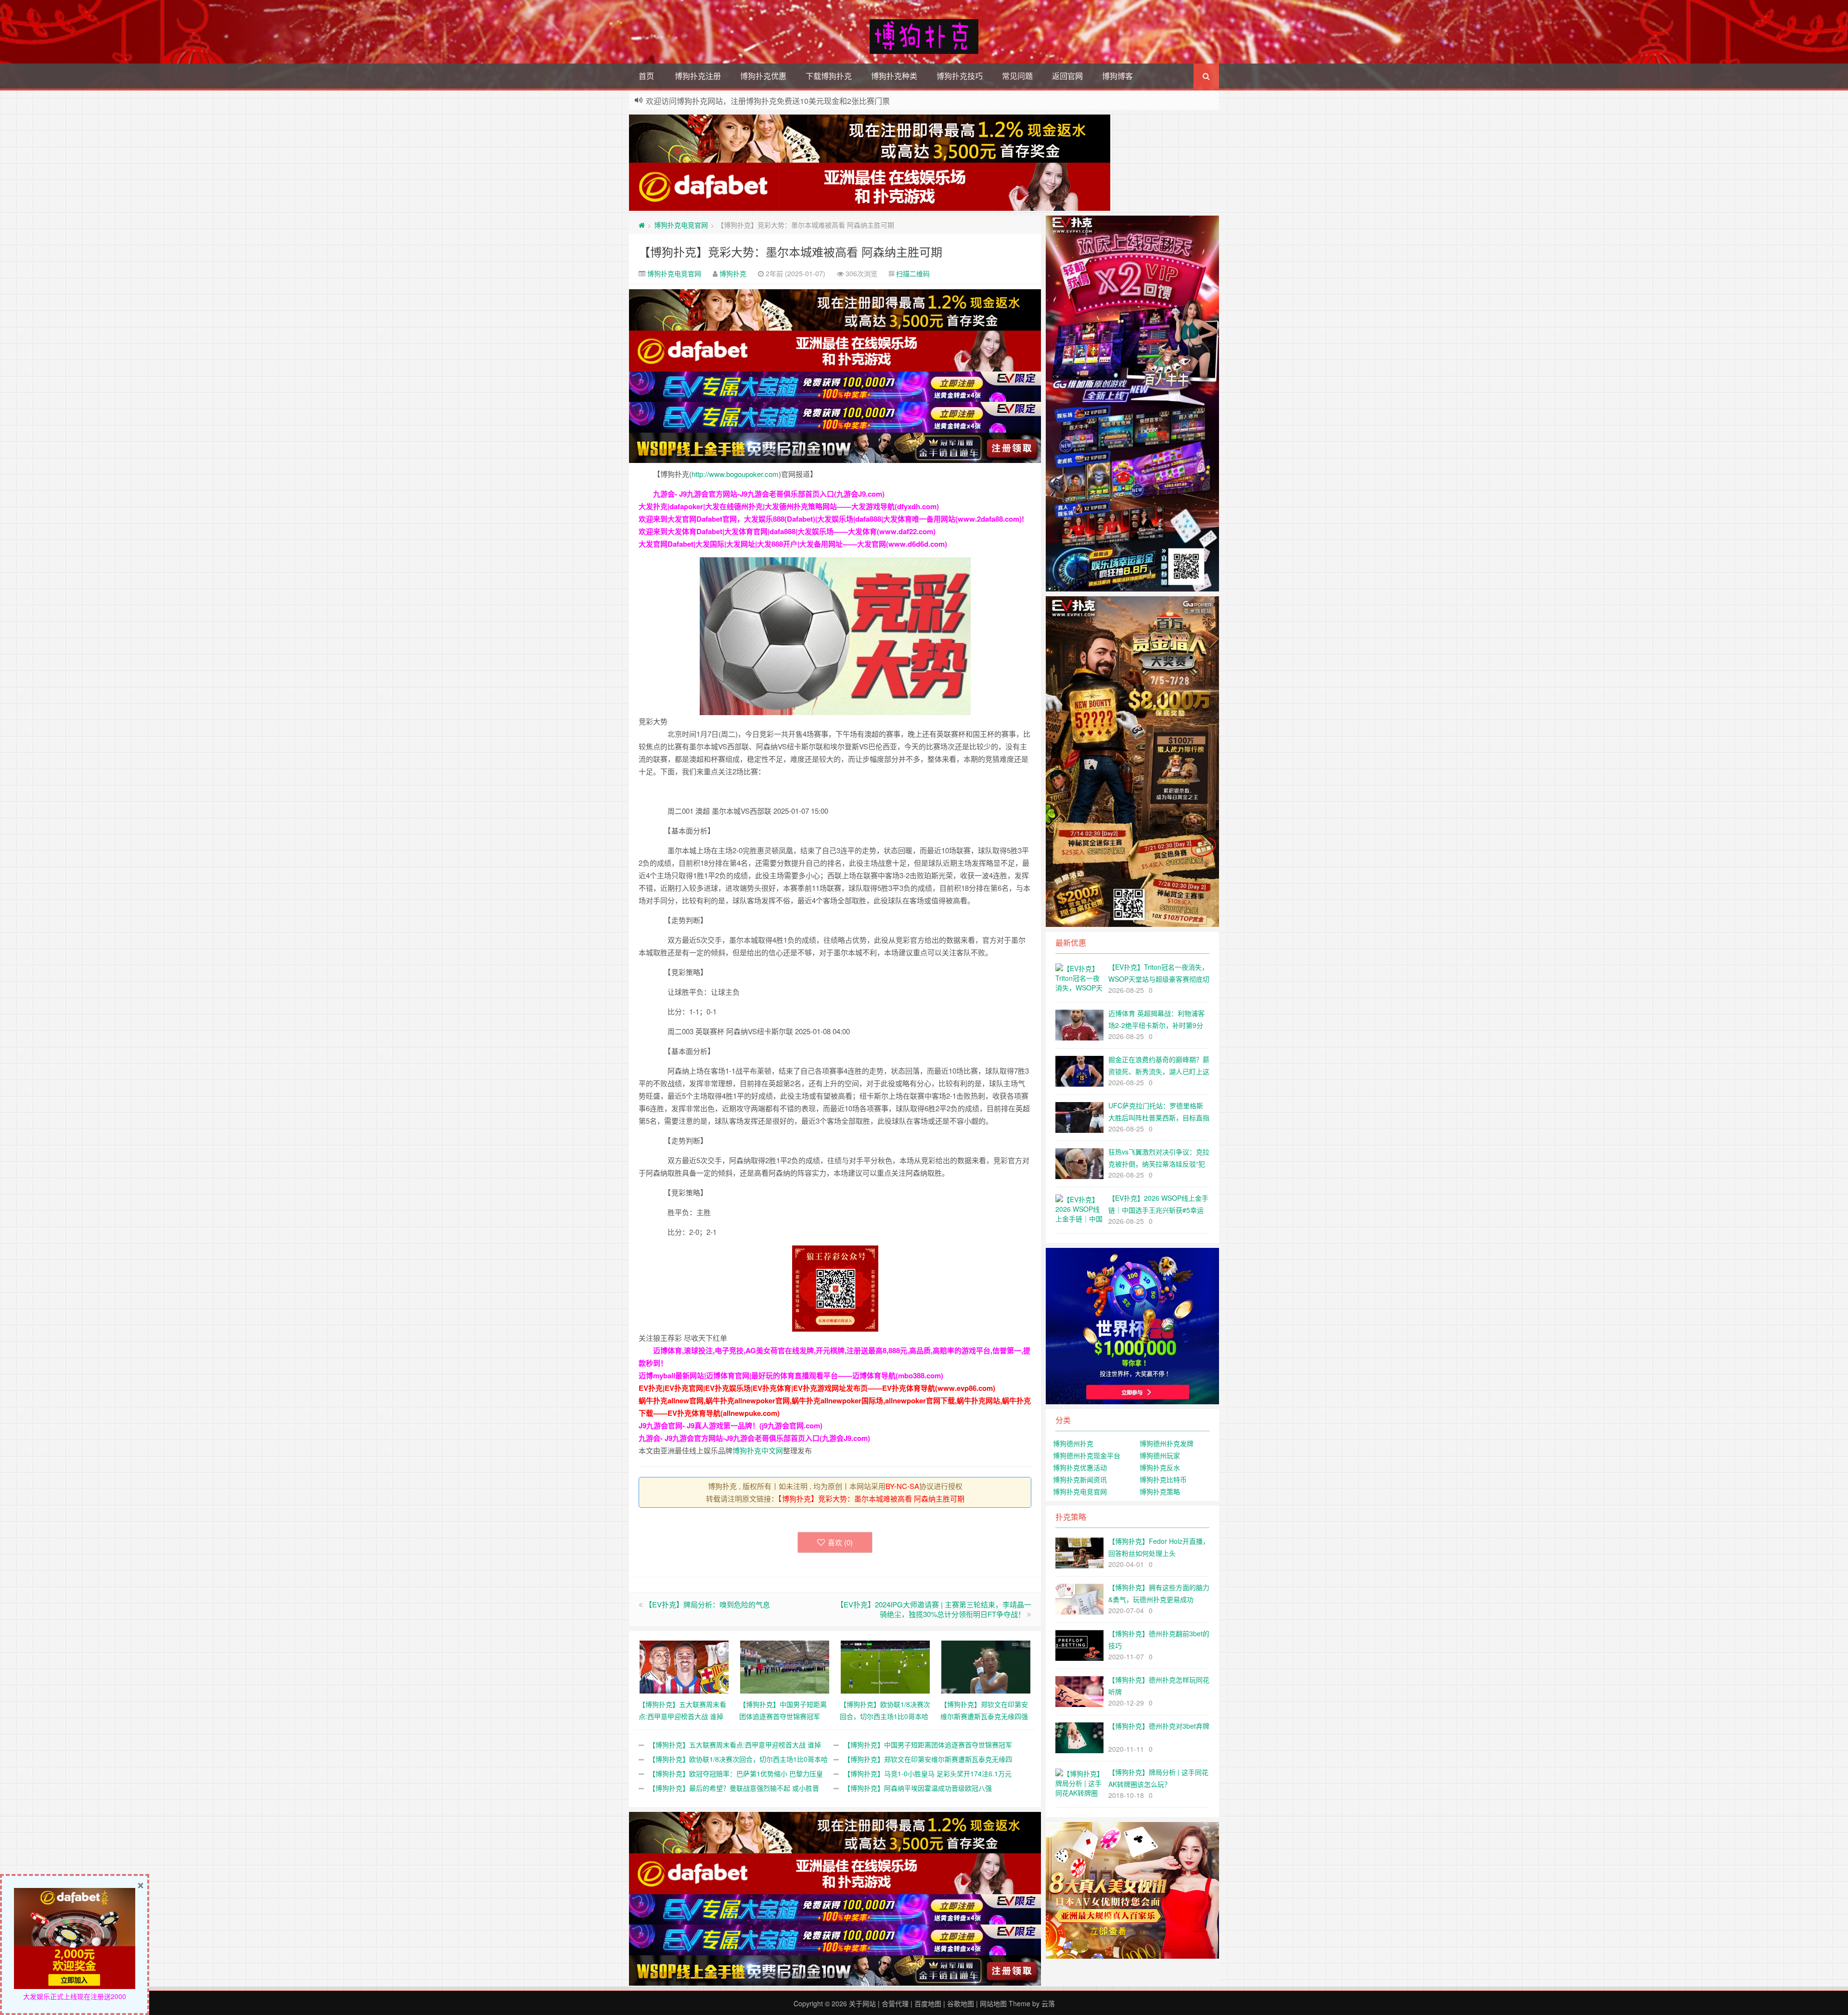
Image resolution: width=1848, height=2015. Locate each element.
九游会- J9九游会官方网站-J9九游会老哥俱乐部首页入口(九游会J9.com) (769, 494)
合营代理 (895, 2003)
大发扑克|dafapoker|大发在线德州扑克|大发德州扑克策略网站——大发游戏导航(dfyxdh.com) (789, 506)
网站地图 (993, 2003)
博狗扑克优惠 (763, 76)
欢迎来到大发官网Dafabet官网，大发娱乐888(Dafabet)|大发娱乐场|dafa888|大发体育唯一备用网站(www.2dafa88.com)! (831, 519)
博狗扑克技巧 (960, 76)
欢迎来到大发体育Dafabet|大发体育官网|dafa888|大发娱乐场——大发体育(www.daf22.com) (787, 531)
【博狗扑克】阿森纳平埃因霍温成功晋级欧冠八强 (918, 1788)
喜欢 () (840, 1542)
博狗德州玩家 (1160, 1455)
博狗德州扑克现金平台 (1087, 1455)
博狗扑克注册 (698, 76)
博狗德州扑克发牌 (1167, 1443)
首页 (646, 76)
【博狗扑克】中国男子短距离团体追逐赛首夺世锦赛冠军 (928, 1745)
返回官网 (1067, 76)
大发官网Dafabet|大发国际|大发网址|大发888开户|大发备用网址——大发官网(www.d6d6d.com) (793, 544)
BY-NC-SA (902, 1486)
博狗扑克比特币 (1163, 1479)
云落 (1048, 2003)
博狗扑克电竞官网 (681, 225)
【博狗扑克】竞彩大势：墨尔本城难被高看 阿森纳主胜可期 (790, 251)
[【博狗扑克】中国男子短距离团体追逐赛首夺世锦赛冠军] (785, 1666)
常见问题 (1017, 76)
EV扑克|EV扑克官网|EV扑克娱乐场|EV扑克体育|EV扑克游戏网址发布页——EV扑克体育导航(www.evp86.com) (817, 1388)
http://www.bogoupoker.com (735, 474)
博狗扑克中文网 (758, 1450)
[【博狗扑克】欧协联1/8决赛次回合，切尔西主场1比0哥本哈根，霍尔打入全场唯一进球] (885, 1666)
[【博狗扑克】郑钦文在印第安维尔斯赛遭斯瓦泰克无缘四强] (986, 1666)
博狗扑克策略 (1160, 1491)
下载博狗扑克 (829, 76)
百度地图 (928, 2003)
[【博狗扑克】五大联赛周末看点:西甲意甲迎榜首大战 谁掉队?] (684, 1666)
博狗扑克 (733, 273)
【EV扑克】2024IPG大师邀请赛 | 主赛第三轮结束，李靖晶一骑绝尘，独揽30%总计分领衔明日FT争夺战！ (934, 1609)
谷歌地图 (961, 2003)
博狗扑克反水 (1160, 1467)
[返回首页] (642, 225)
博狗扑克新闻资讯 (1080, 1479)
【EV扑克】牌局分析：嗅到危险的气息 (707, 1604)
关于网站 (862, 2003)
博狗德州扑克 (1073, 1443)
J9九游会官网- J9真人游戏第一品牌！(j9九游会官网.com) (731, 1425)
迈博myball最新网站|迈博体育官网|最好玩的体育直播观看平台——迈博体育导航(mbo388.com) (791, 1375)
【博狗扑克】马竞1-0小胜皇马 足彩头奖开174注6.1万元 (928, 1773)
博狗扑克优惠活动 (1080, 1467)
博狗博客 (1117, 76)
